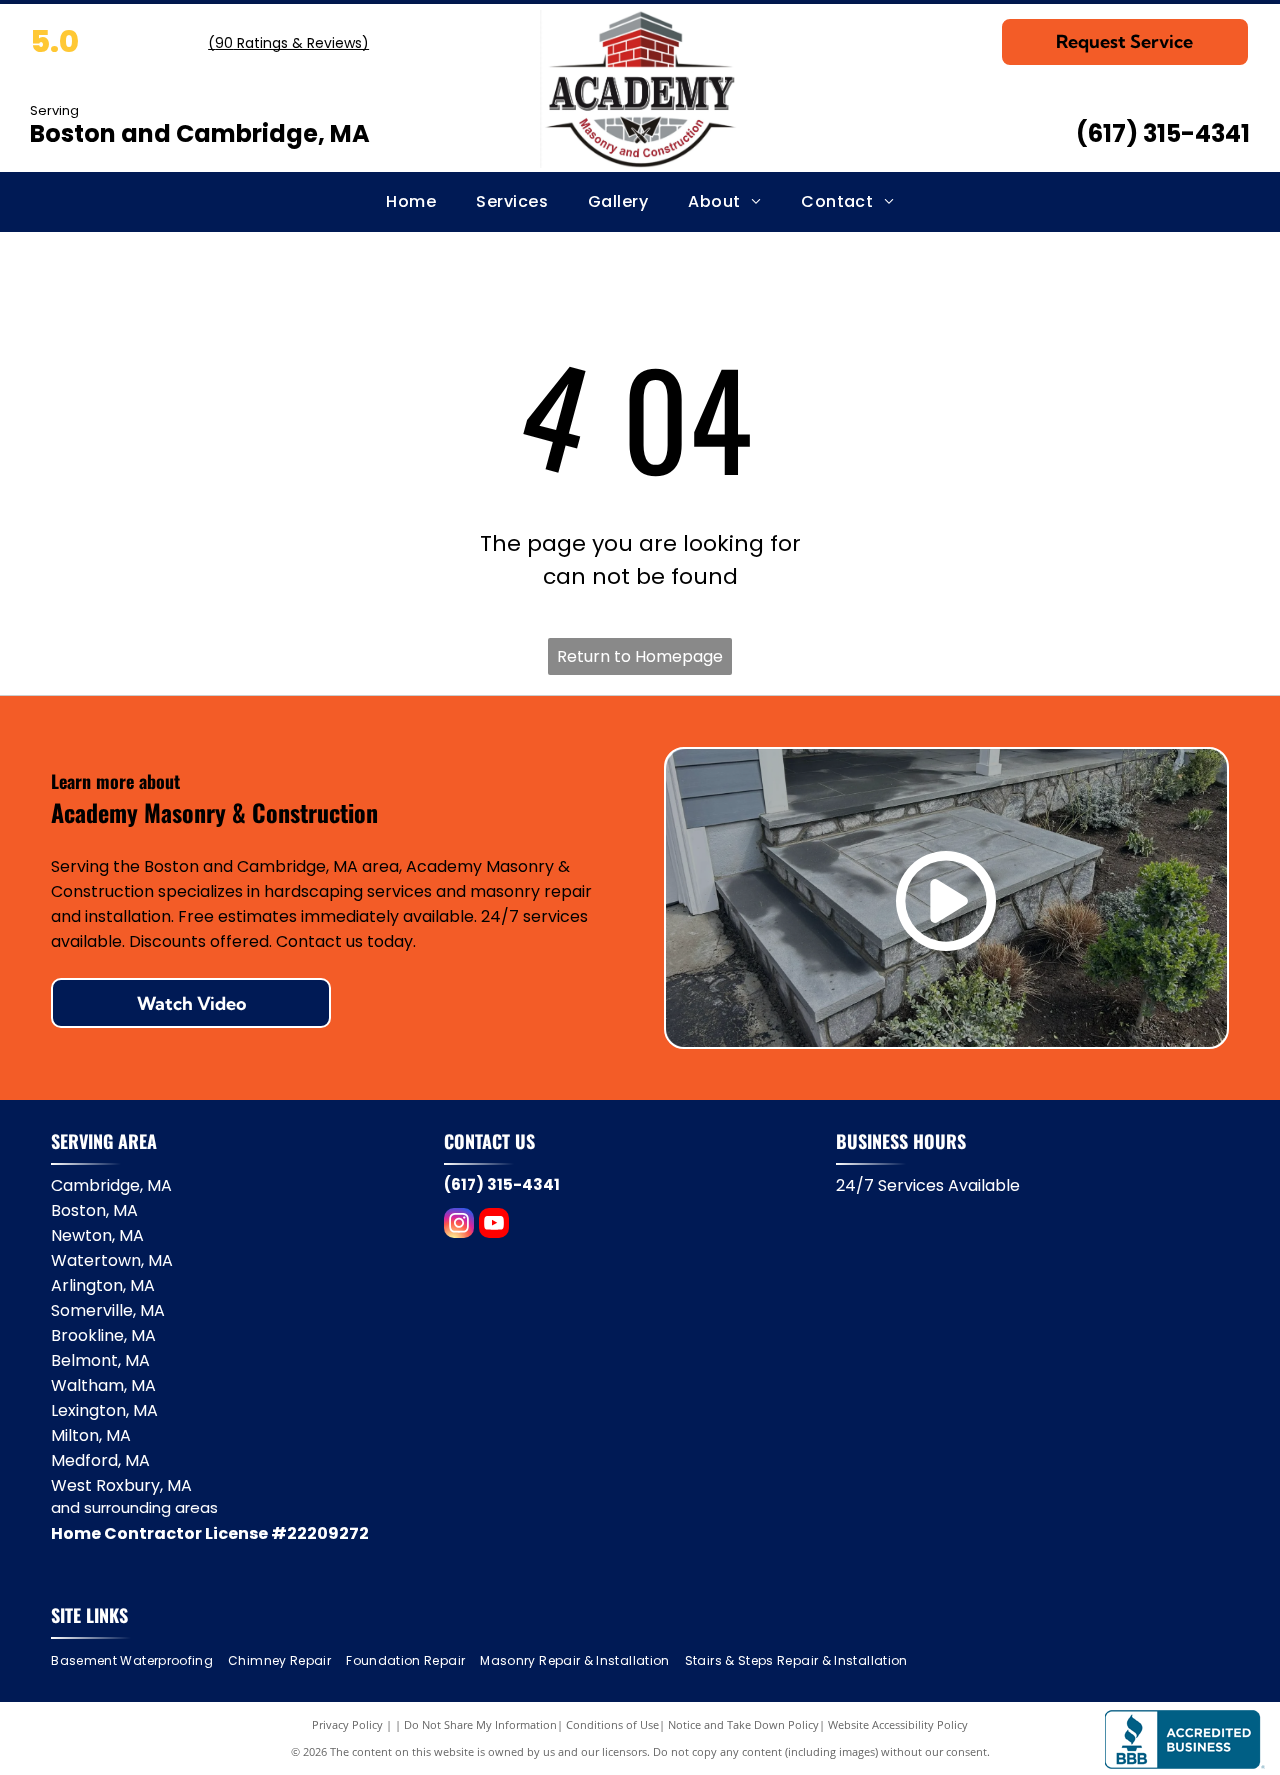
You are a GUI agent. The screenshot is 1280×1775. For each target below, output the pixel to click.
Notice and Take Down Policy (743, 1724)
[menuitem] (411, 202)
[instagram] (459, 1225)
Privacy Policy (347, 1724)
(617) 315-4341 (1163, 133)
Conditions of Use (612, 1724)
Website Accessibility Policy (898, 1724)
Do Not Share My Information (480, 1724)
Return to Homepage (640, 656)
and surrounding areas (134, 1507)
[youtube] (494, 1225)
